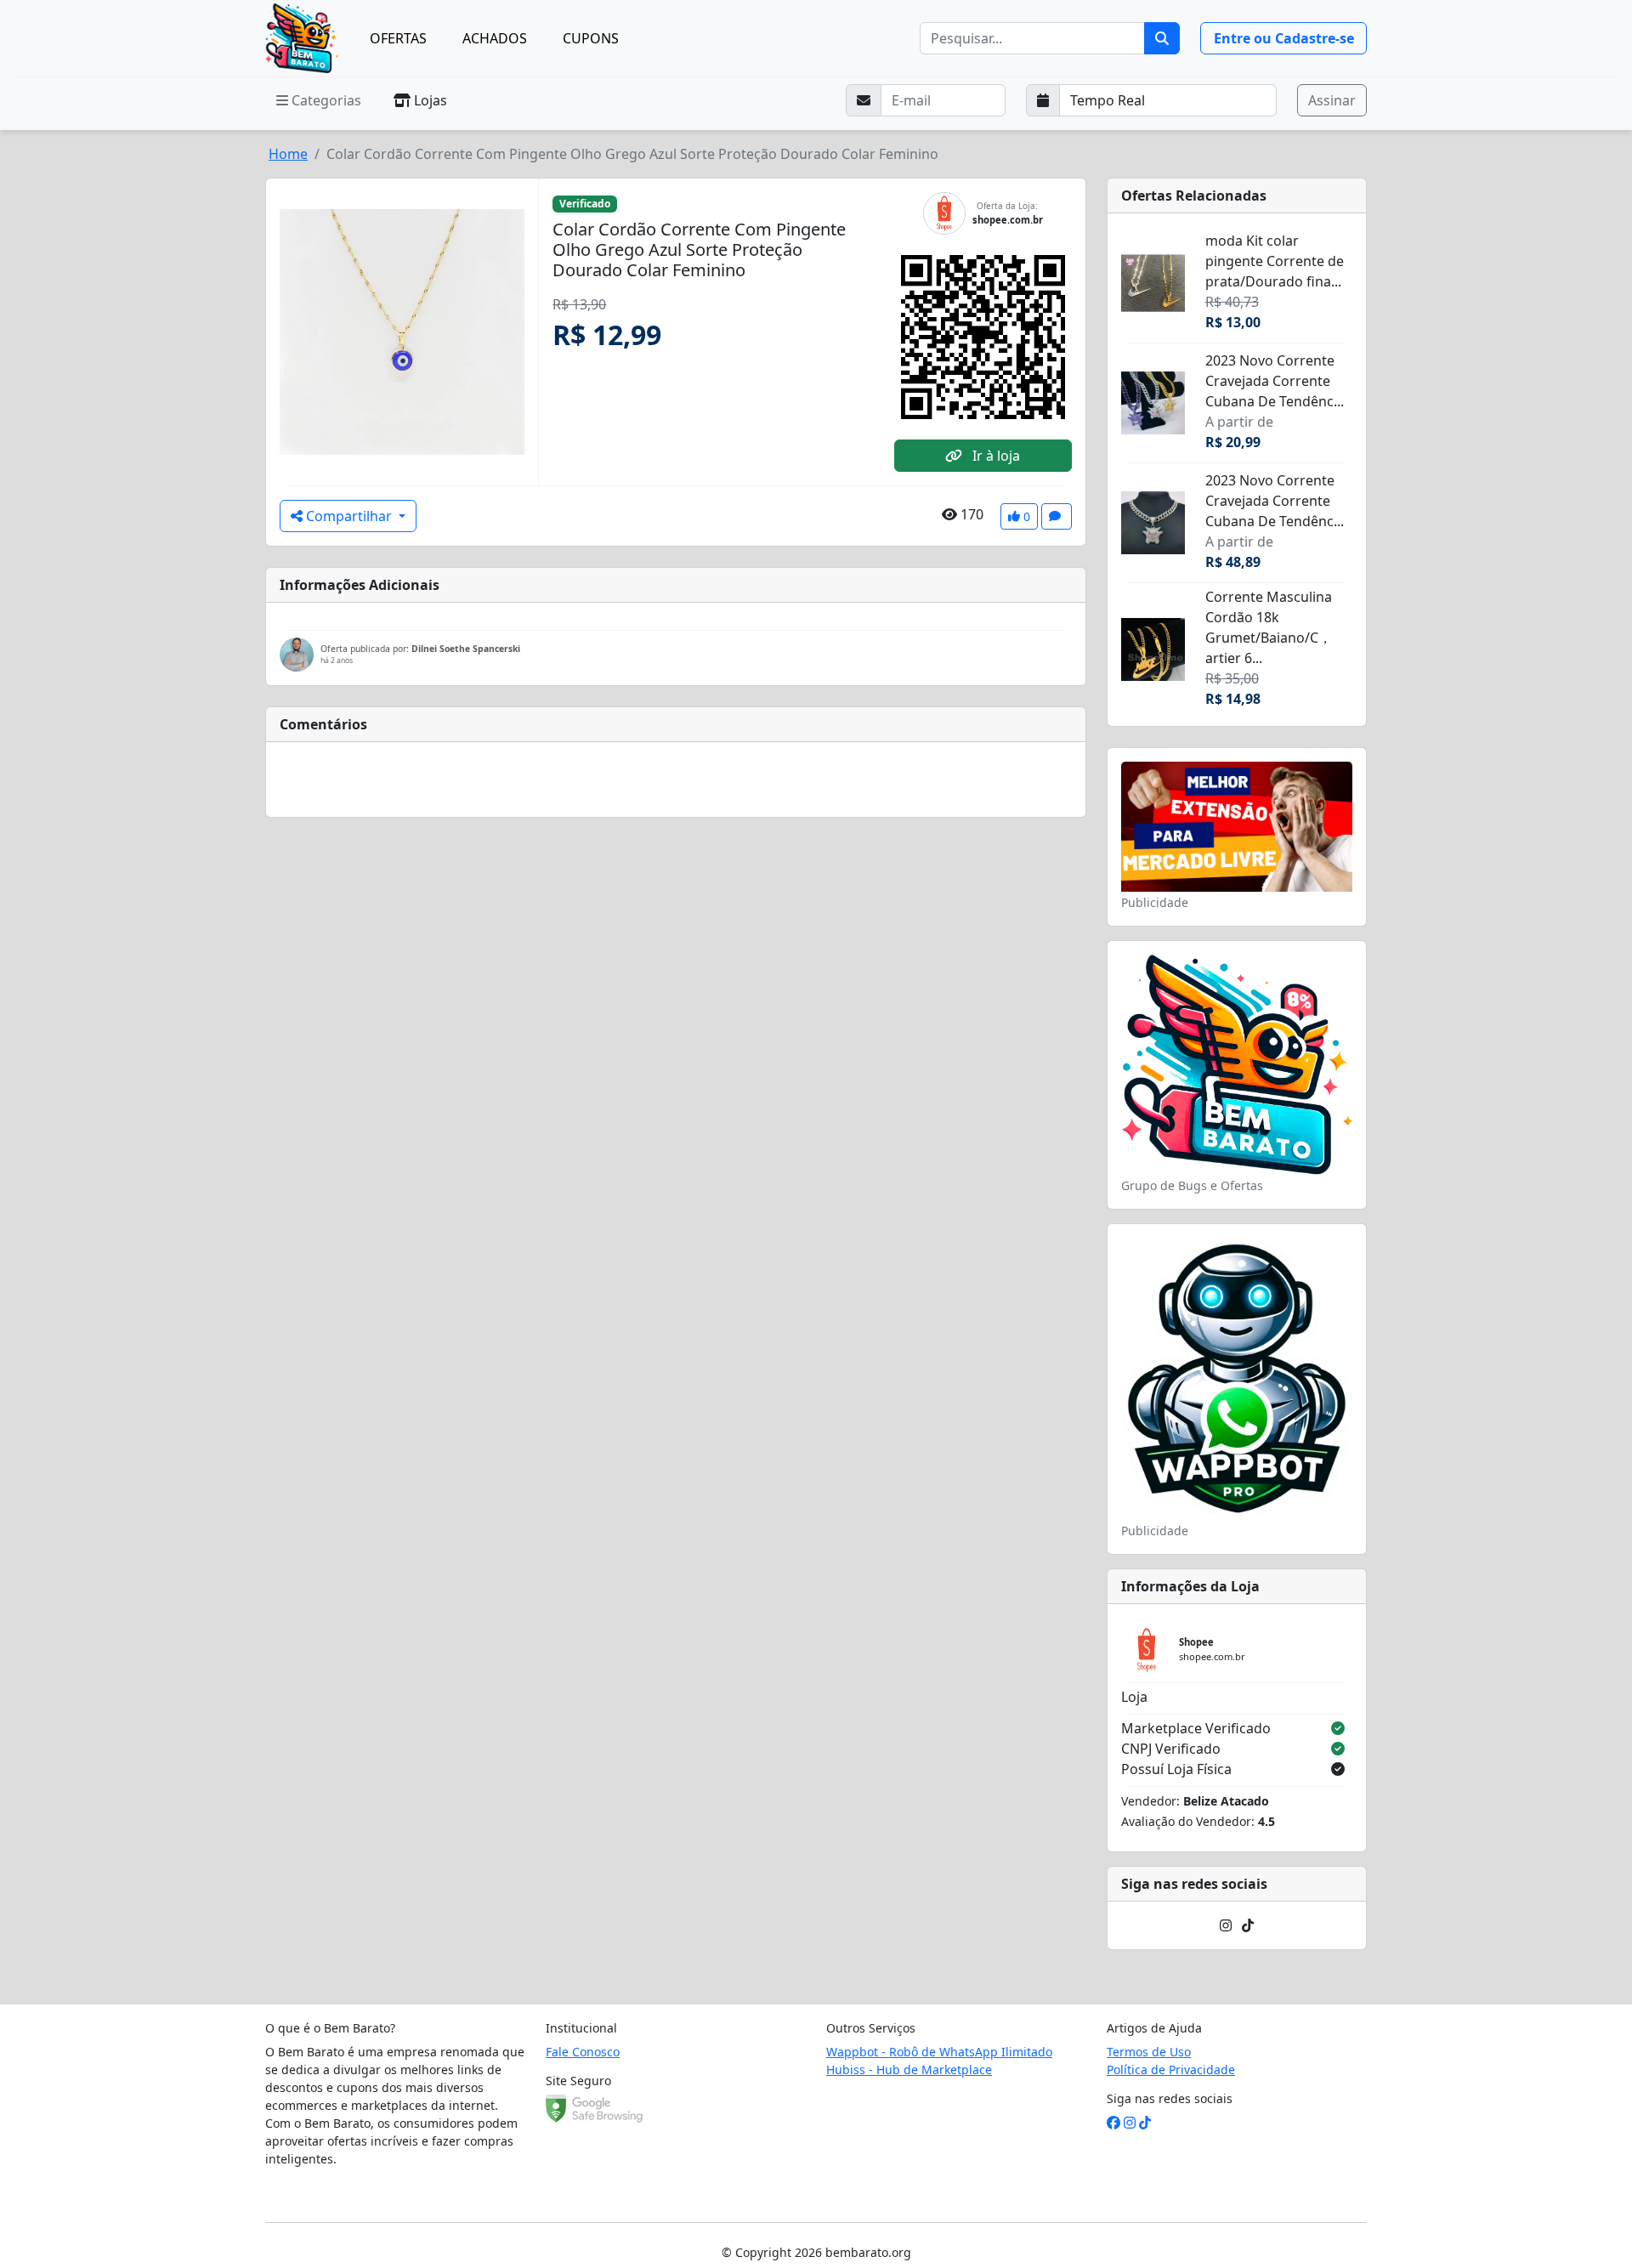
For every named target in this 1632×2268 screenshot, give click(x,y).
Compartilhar (349, 516)
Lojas (429, 100)
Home (288, 154)
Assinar (1332, 100)
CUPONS (591, 38)
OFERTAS (398, 38)
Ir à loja (994, 456)
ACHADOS (495, 38)
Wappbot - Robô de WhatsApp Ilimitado (939, 2052)
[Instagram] (1226, 1925)
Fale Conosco (583, 2052)
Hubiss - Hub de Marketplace (909, 2070)
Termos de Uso (1149, 2052)
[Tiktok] (1248, 1925)
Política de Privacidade (1171, 2070)
